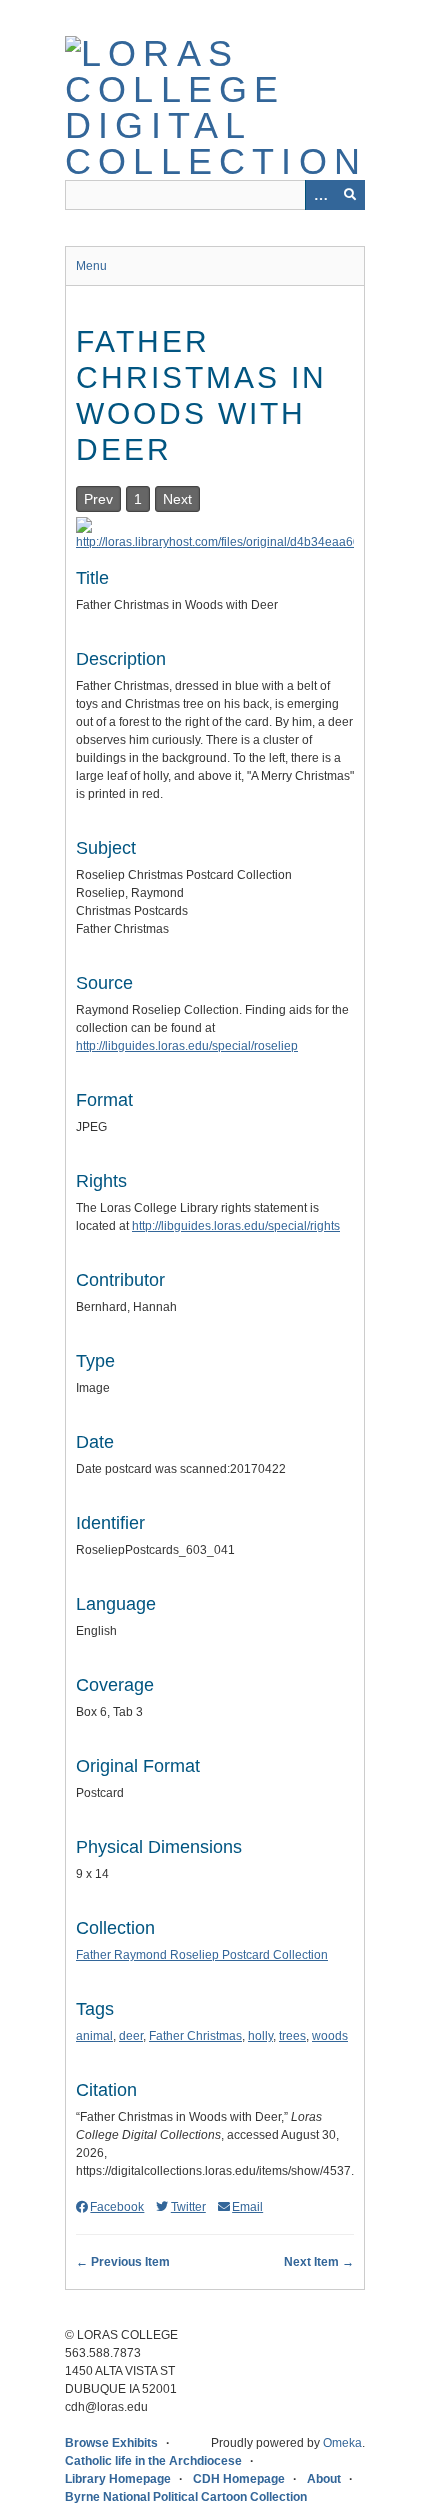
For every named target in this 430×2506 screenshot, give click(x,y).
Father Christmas (195, 2036)
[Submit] (350, 195)
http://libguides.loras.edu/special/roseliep (187, 1046)
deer (131, 2036)
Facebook (117, 2207)
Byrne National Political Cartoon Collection (186, 2497)
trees (292, 2036)
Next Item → (319, 2262)
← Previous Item (123, 2262)
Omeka (342, 2443)
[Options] (320, 195)
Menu (91, 266)
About (324, 2479)
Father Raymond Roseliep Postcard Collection (202, 1955)
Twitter (188, 2207)
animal (94, 2036)
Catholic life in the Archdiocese (153, 2461)
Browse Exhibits (111, 2443)
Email (247, 2207)
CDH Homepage (239, 2479)
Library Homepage (118, 2479)
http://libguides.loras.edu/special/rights (236, 1226)
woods (330, 2036)
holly (260, 2036)
